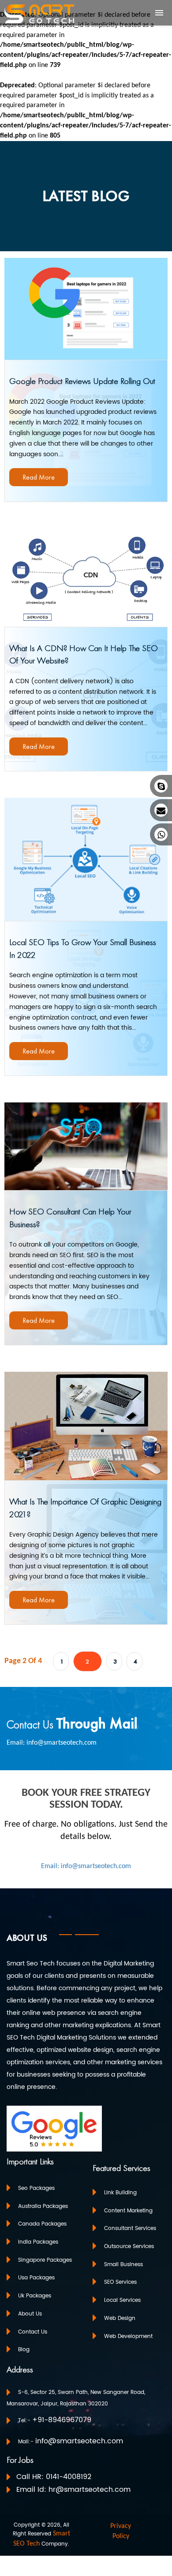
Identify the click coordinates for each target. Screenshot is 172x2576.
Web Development (128, 2336)
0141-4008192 (69, 2477)
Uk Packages (35, 2296)
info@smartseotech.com (79, 2441)
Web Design (120, 2318)
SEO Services (120, 2282)
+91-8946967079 (62, 2420)
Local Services (122, 2300)
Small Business (123, 2264)
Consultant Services (130, 2228)
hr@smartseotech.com (90, 2490)
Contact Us (33, 2332)
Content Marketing (128, 2210)
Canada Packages (42, 2224)
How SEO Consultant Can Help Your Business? (70, 1218)
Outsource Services (129, 2247)
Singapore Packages (45, 2260)
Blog (24, 2350)
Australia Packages (43, 2206)
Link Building (120, 2193)
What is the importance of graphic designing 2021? (85, 1508)
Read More (39, 477)
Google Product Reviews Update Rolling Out (82, 381)
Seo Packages (36, 2188)
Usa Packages (36, 2278)
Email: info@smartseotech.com (52, 1743)
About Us (30, 2314)
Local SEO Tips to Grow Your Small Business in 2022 (83, 948)
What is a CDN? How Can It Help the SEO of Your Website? (84, 654)
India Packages (38, 2242)
